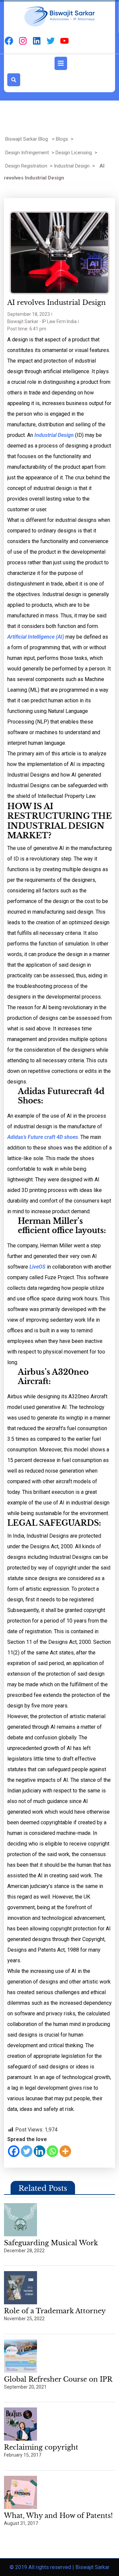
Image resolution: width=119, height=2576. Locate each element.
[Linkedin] (40, 2151)
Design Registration (26, 166)
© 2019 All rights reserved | (42, 2567)
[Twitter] (27, 2151)
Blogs (62, 139)
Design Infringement (27, 153)
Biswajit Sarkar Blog (27, 139)
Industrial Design (72, 166)
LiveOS (38, 1267)
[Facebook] (14, 2151)
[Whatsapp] (52, 2151)
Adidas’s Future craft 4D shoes (43, 1137)
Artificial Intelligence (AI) (36, 637)
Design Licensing (74, 153)
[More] (65, 2151)
